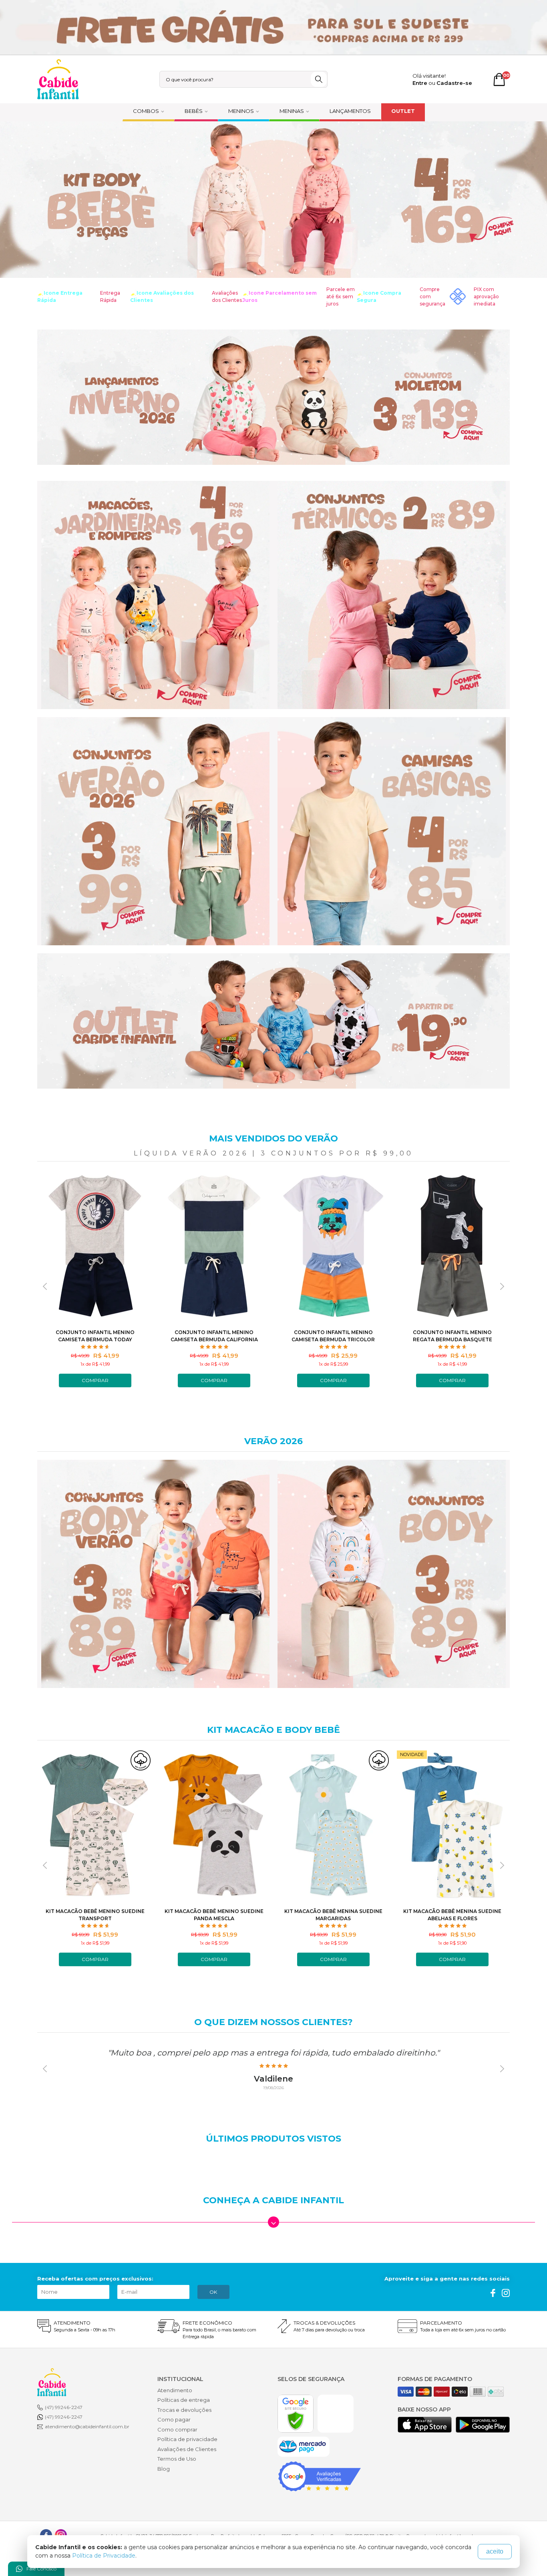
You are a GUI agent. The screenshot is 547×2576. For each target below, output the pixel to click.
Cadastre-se (454, 83)
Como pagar (174, 2419)
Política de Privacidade (104, 2556)
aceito (495, 2551)
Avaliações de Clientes (187, 2449)
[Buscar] (319, 79)
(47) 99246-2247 (64, 2407)
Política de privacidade (187, 2439)
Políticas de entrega (184, 2400)
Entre (420, 83)
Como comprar (177, 2429)
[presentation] (45, 1286)
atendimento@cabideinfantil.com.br (87, 2426)
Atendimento (175, 2390)
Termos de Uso (177, 2459)
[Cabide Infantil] (58, 79)
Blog (164, 2469)
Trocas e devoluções (184, 2410)
